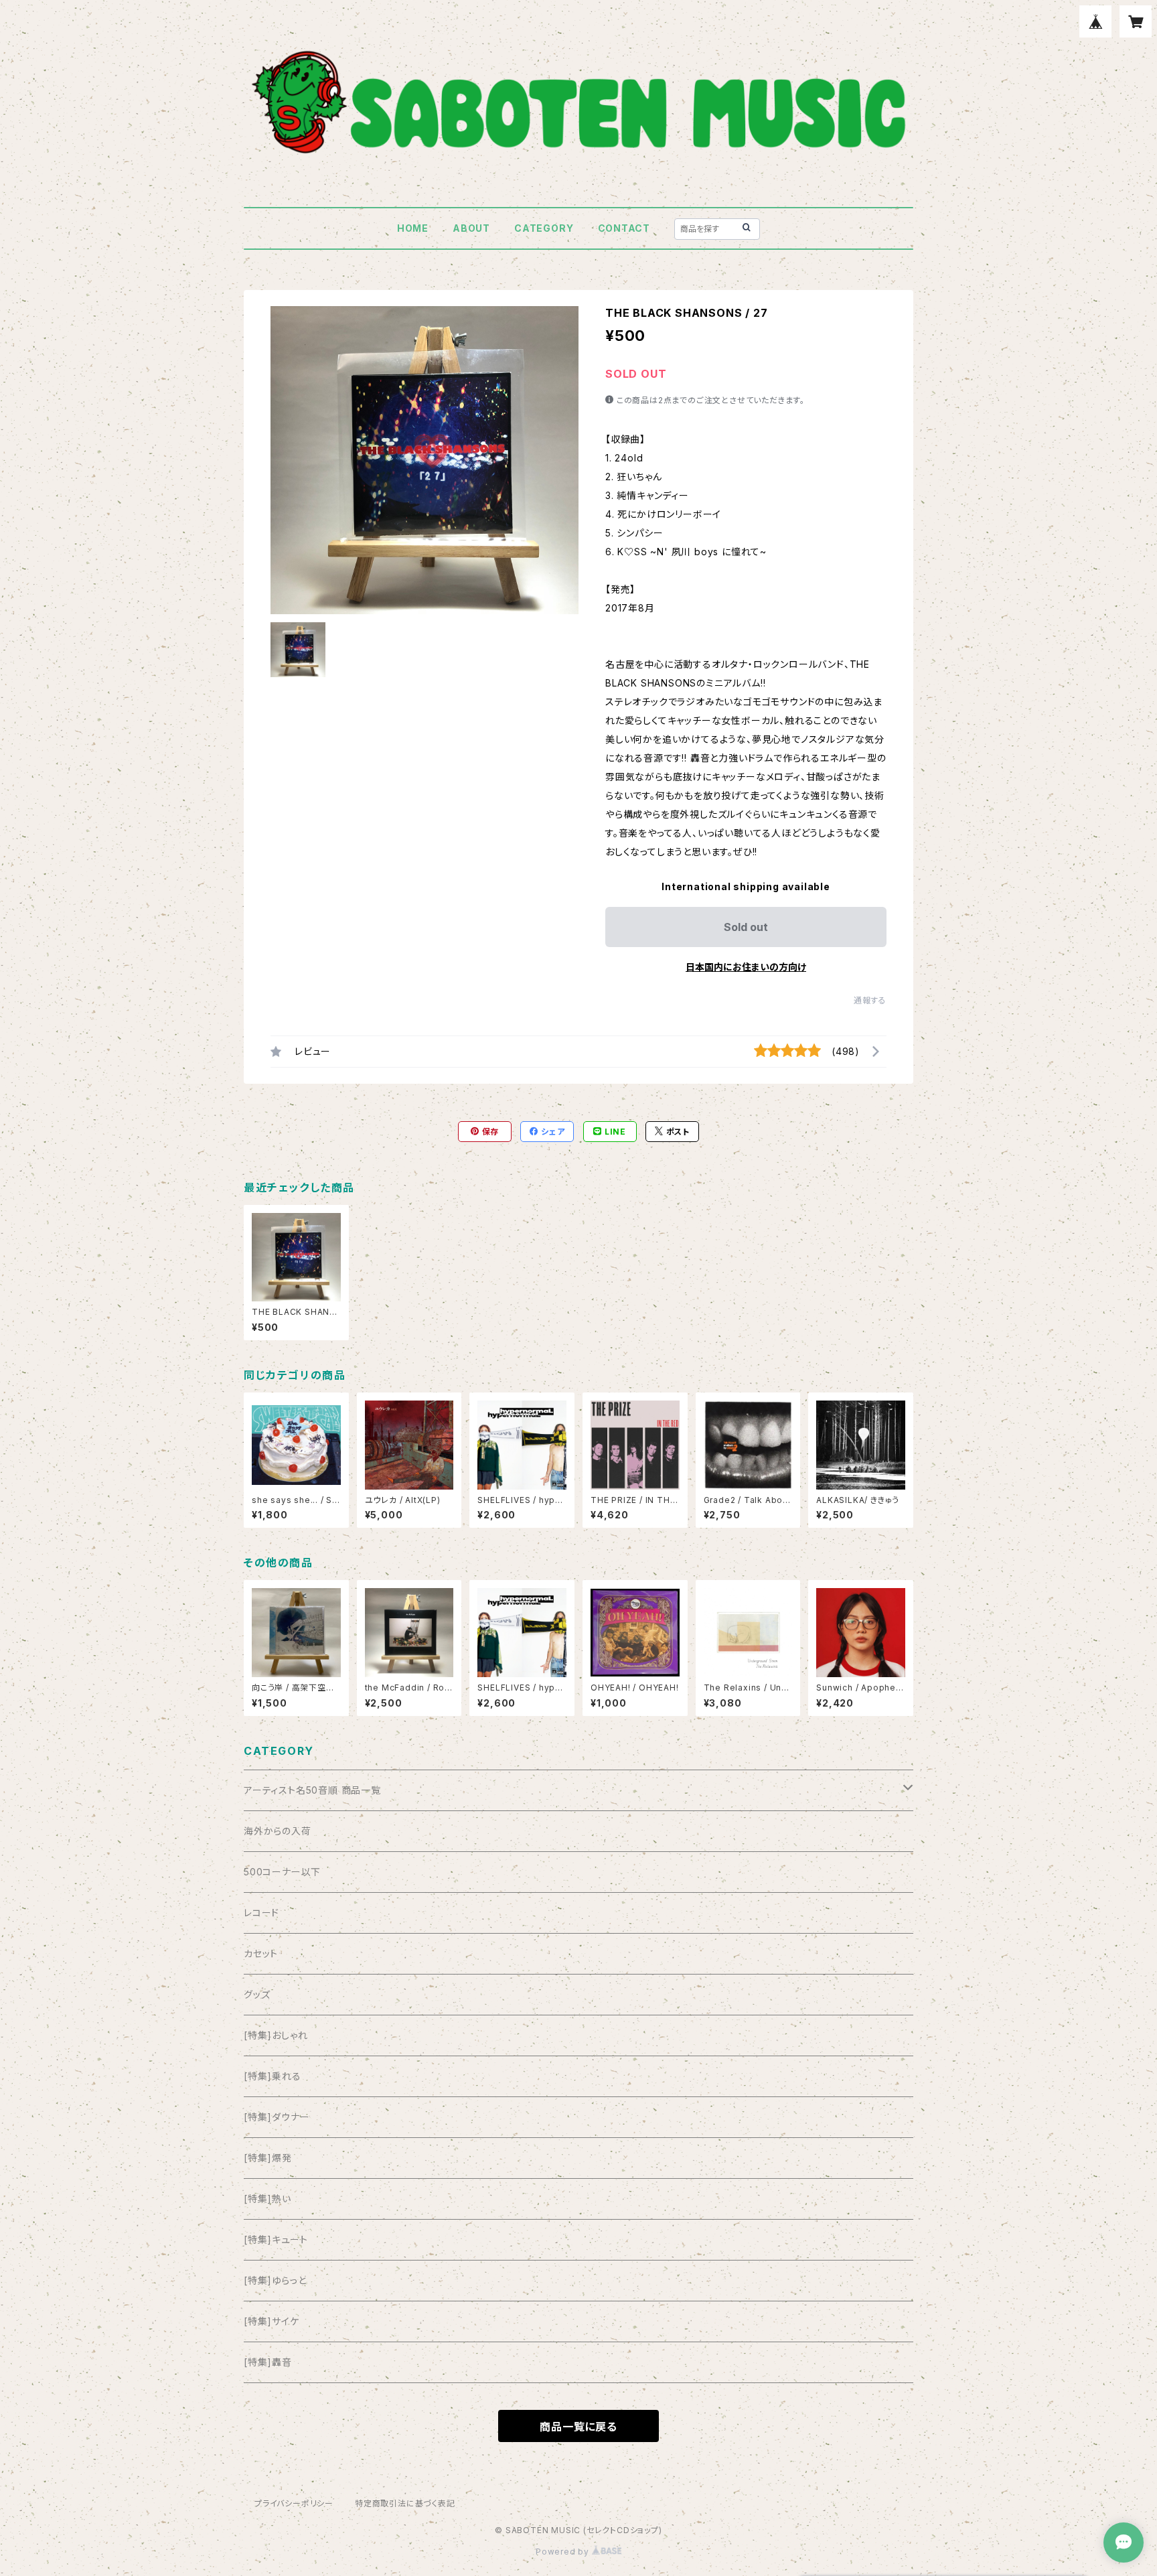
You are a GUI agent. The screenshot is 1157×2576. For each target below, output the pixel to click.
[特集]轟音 (268, 2362)
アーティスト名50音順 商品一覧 (312, 1790)
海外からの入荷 (278, 1831)
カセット (261, 1953)
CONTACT (624, 228)
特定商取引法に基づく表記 (405, 2503)
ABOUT (471, 228)
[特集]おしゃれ (276, 2035)
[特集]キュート (276, 2239)
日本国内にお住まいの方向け (746, 967)
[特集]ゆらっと (275, 2280)
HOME (413, 228)
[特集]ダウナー (277, 2117)
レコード (261, 1913)
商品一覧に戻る (578, 2427)
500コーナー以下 (282, 1872)
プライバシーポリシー (294, 2503)
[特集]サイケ (272, 2321)
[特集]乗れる (273, 2076)
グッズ (257, 1994)
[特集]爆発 (268, 2158)
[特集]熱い (267, 2199)
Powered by (564, 2552)
